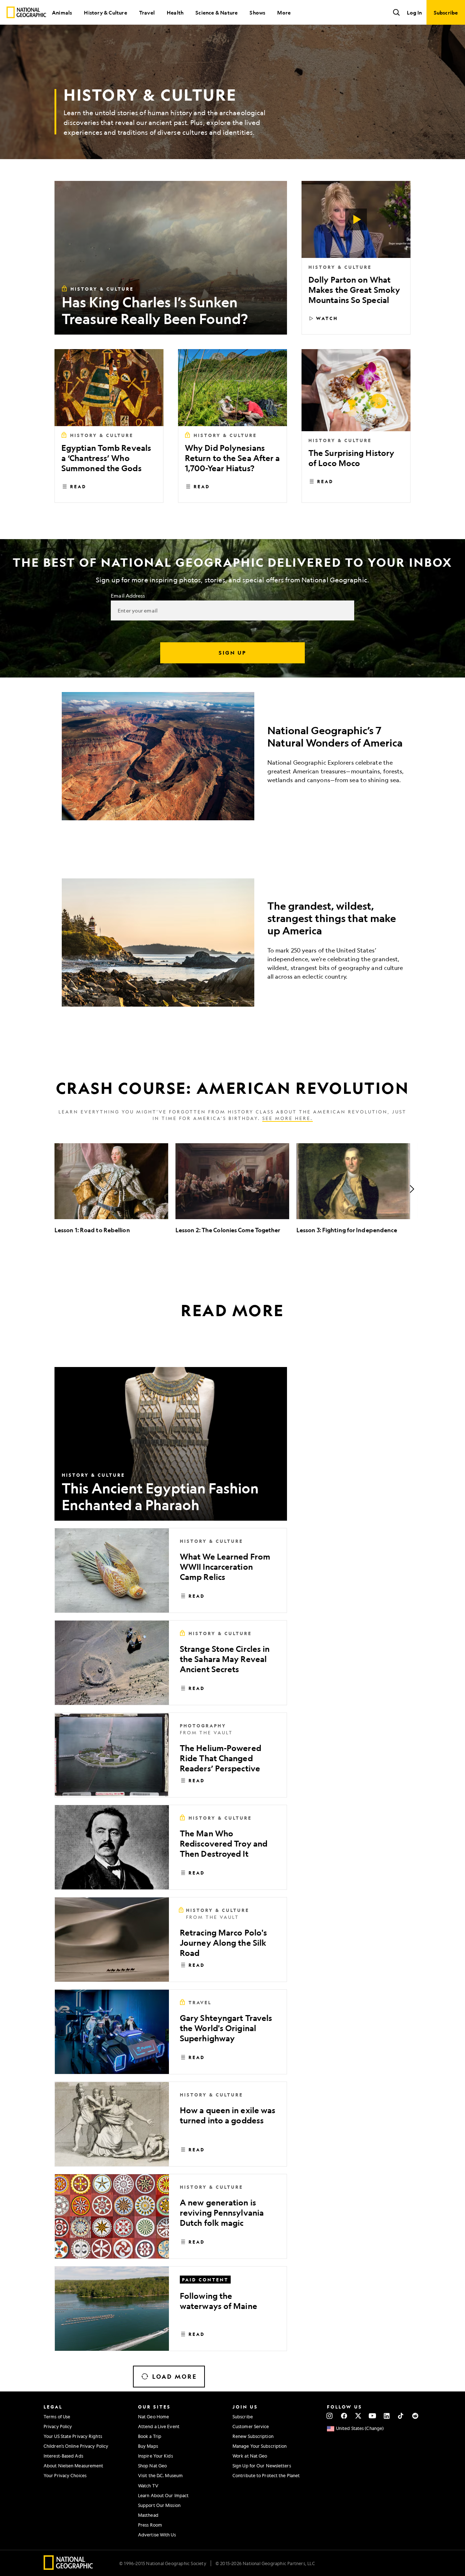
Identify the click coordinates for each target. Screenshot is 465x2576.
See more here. (288, 1118)
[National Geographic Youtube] (373, 2416)
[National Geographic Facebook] (344, 2416)
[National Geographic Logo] (68, 2567)
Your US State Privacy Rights (73, 2436)
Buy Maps (148, 2446)
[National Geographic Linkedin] (387, 2416)
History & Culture (105, 12)
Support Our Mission (159, 2505)
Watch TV (148, 2486)
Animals (62, 12)
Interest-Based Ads (63, 2456)
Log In (414, 12)
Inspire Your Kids (155, 2456)
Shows (257, 12)
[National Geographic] (26, 12)
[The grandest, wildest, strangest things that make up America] (232, 943)
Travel (147, 12)
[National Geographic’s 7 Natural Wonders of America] (232, 756)
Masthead (148, 2515)
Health (175, 12)
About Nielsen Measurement (74, 2466)
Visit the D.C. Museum (160, 2475)
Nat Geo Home (153, 2417)
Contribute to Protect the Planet (266, 2475)
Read (78, 486)
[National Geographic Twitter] (358, 2416)
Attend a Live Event (159, 2426)
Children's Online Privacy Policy (76, 2446)
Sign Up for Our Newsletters (262, 2466)
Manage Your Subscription (260, 2446)
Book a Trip (150, 2436)
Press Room (150, 2525)
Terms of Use (57, 2417)
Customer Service (251, 2426)
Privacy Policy (58, 2426)
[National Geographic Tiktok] (401, 2416)
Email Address (128, 595)
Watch (327, 318)
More (284, 12)
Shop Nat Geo (152, 2466)
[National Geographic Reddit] (415, 2416)
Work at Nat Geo (250, 2456)
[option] (111, 1189)
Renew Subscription (253, 2436)
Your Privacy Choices (65, 2475)
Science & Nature (217, 12)
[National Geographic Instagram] (330, 2416)
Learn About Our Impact (163, 2495)
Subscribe (243, 2417)
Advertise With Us (157, 2535)
